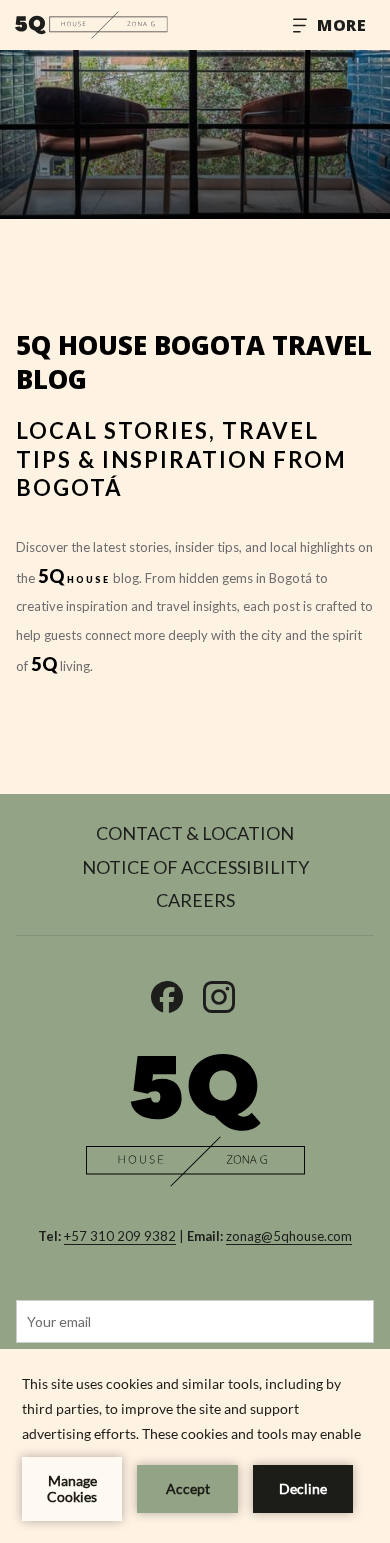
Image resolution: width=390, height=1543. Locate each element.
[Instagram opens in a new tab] (219, 991)
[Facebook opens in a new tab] (167, 991)
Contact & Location (195, 833)
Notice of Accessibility (195, 867)
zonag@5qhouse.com (289, 1236)
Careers (195, 900)
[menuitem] (195, 836)
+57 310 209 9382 (120, 1236)
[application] (195, 1446)
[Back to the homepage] (91, 25)
